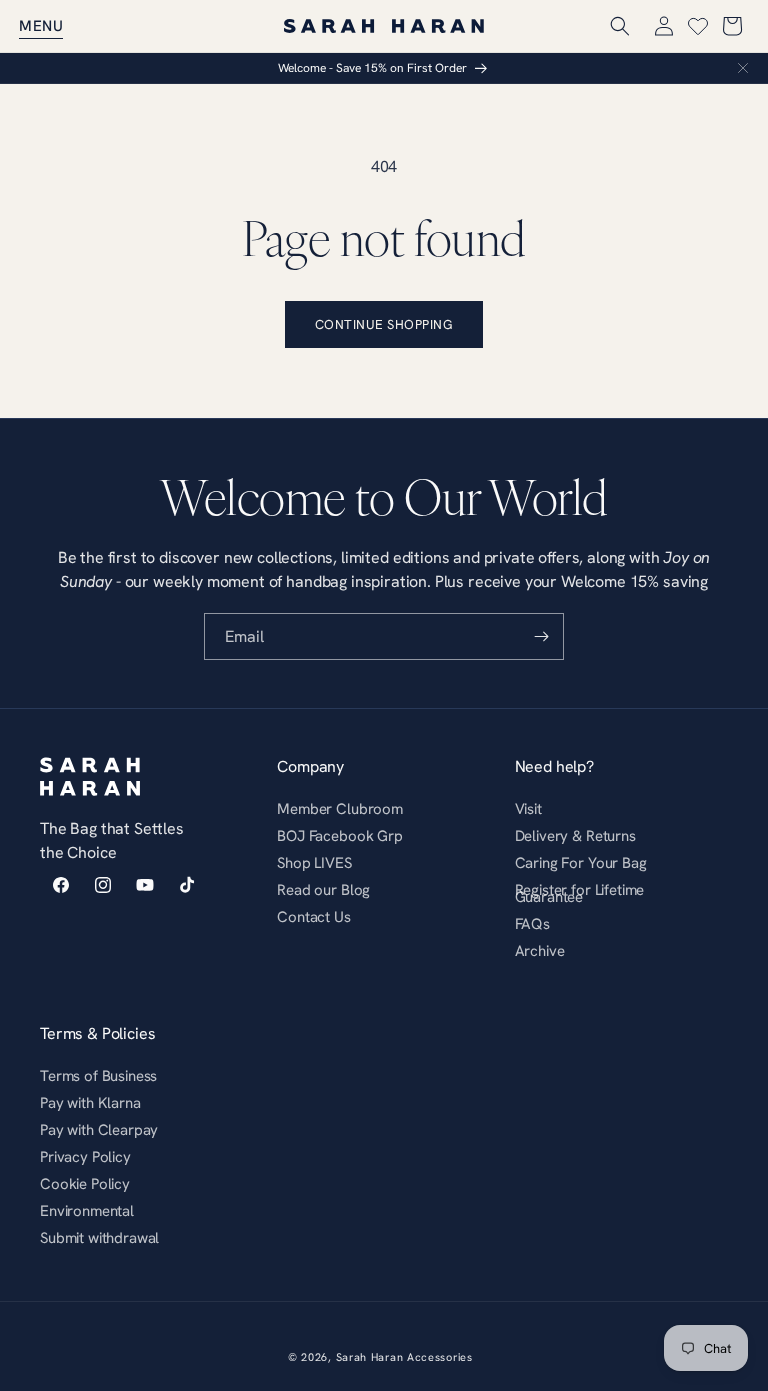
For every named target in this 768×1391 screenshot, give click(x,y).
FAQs (532, 923)
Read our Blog (323, 889)
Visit (528, 811)
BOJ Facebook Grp (339, 835)
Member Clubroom (340, 811)
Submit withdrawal (99, 1237)
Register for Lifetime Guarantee (580, 893)
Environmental (87, 1210)
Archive (540, 950)
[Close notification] (743, 68)
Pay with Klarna (90, 1102)
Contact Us (313, 916)
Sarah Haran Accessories (404, 1357)
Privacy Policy (85, 1156)
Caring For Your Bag (581, 862)
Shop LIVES (314, 862)
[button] (41, 26)
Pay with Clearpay (99, 1129)
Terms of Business (98, 1078)
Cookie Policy (85, 1183)
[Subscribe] (541, 636)
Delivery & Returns (575, 835)
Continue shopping (384, 324)
